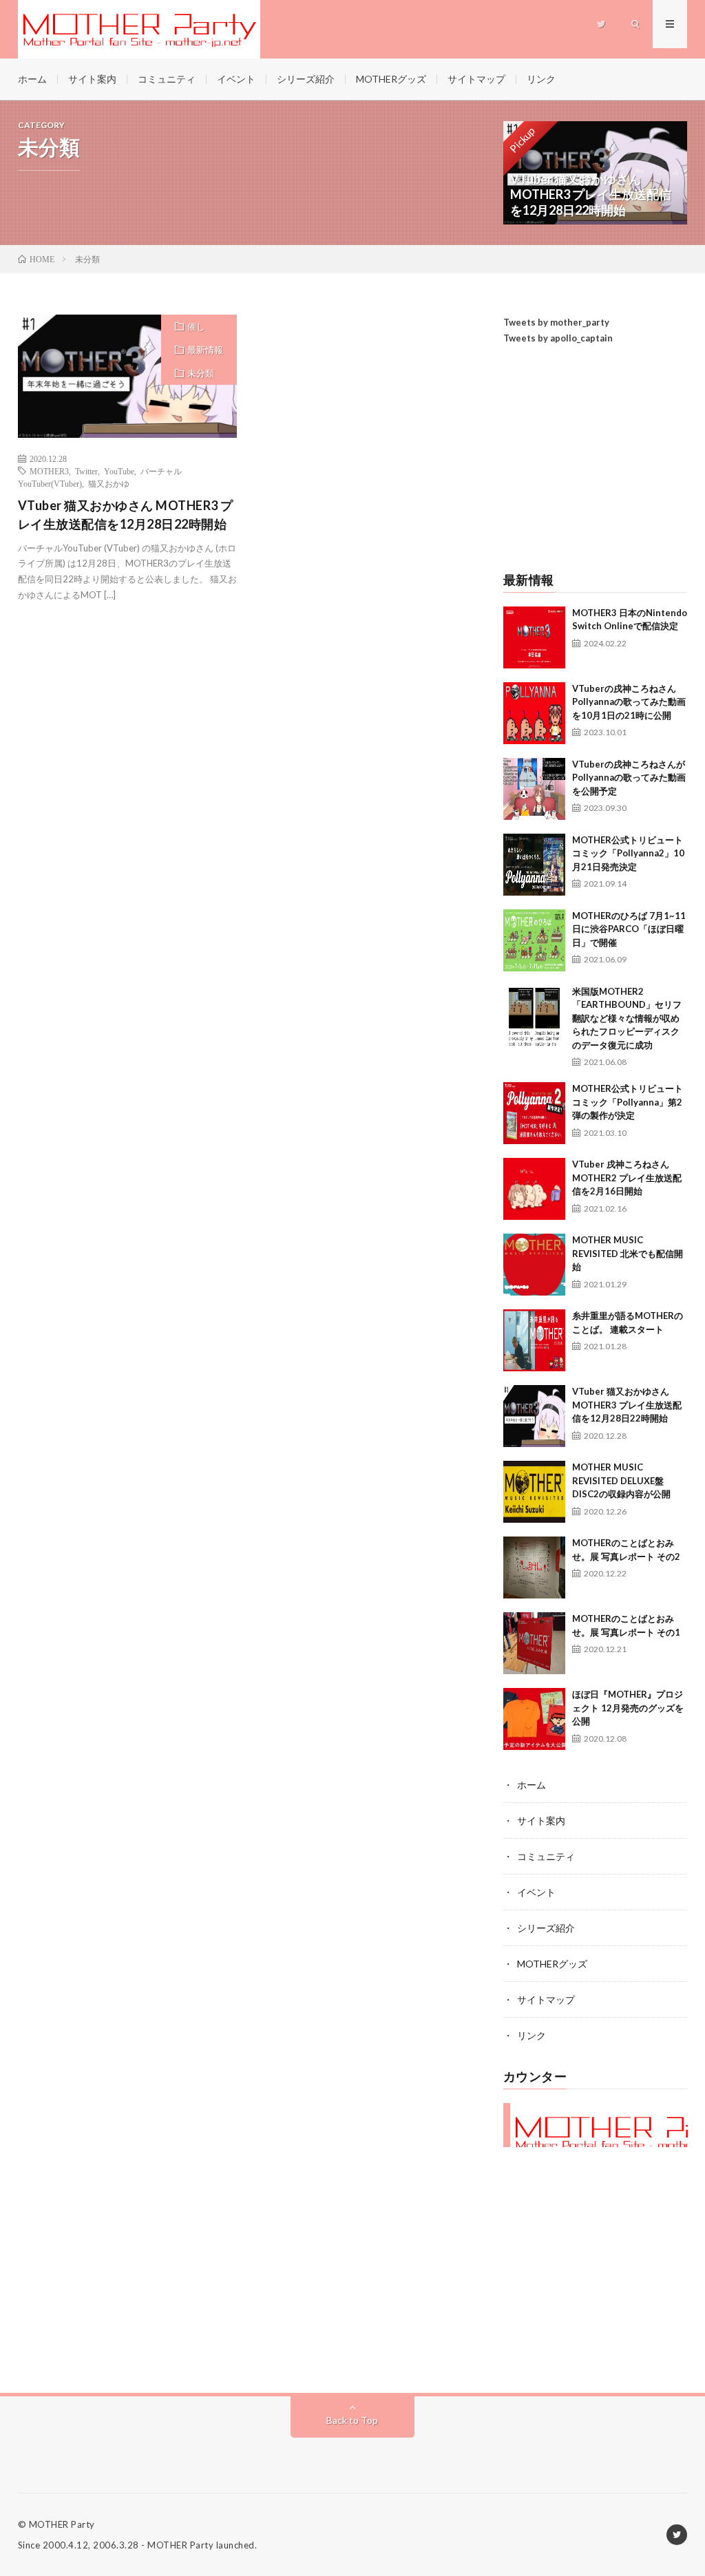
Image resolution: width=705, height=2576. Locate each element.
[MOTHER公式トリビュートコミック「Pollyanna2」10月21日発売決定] (534, 865)
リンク (541, 79)
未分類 (201, 373)
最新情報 (205, 350)
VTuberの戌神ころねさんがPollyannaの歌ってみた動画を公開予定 (629, 778)
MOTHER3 (49, 471)
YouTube (119, 471)
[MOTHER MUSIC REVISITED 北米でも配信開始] (534, 1265)
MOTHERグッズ (391, 79)
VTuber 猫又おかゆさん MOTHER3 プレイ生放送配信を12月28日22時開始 (126, 515)
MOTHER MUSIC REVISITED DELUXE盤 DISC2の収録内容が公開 (621, 1480)
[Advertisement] (596, 460)
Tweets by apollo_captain (558, 338)
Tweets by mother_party (556, 322)
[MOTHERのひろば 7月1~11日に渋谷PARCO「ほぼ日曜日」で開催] (534, 940)
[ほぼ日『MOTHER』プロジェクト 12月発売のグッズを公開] (534, 1719)
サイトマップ (476, 79)
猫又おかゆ (109, 483)
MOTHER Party (62, 2524)
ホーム (32, 79)
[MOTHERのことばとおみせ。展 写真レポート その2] (534, 1567)
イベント (236, 79)
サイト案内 (92, 79)
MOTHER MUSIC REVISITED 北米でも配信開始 (628, 1253)
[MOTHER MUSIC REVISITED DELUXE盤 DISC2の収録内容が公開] (534, 1492)
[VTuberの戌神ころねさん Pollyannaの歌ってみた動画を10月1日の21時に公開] (534, 713)
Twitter (86, 471)
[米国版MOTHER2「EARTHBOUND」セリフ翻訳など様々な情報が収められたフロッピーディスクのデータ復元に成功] (534, 1016)
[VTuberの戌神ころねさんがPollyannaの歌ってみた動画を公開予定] (534, 789)
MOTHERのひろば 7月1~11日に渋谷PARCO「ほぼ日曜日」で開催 (629, 929)
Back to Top (352, 2420)
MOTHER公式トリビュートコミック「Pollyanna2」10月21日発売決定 (628, 853)
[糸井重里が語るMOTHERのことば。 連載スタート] (534, 1340)
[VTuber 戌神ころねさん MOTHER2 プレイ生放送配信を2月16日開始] (534, 1189)
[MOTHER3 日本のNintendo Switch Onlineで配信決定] (534, 637)
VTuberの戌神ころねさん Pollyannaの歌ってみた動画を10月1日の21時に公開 (629, 702)
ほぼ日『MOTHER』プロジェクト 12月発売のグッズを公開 (628, 1708)
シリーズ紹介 (306, 79)
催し (196, 326)
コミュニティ (167, 79)
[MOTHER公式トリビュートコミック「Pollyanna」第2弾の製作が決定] (534, 1113)
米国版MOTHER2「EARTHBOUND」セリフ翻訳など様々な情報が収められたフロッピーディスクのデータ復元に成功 (627, 1018)
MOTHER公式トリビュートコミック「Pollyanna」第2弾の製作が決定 (628, 1102)
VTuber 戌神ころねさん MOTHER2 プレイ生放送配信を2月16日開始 (627, 1178)
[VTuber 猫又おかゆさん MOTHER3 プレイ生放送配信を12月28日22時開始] (534, 1416)
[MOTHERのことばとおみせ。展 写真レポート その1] (534, 1643)
